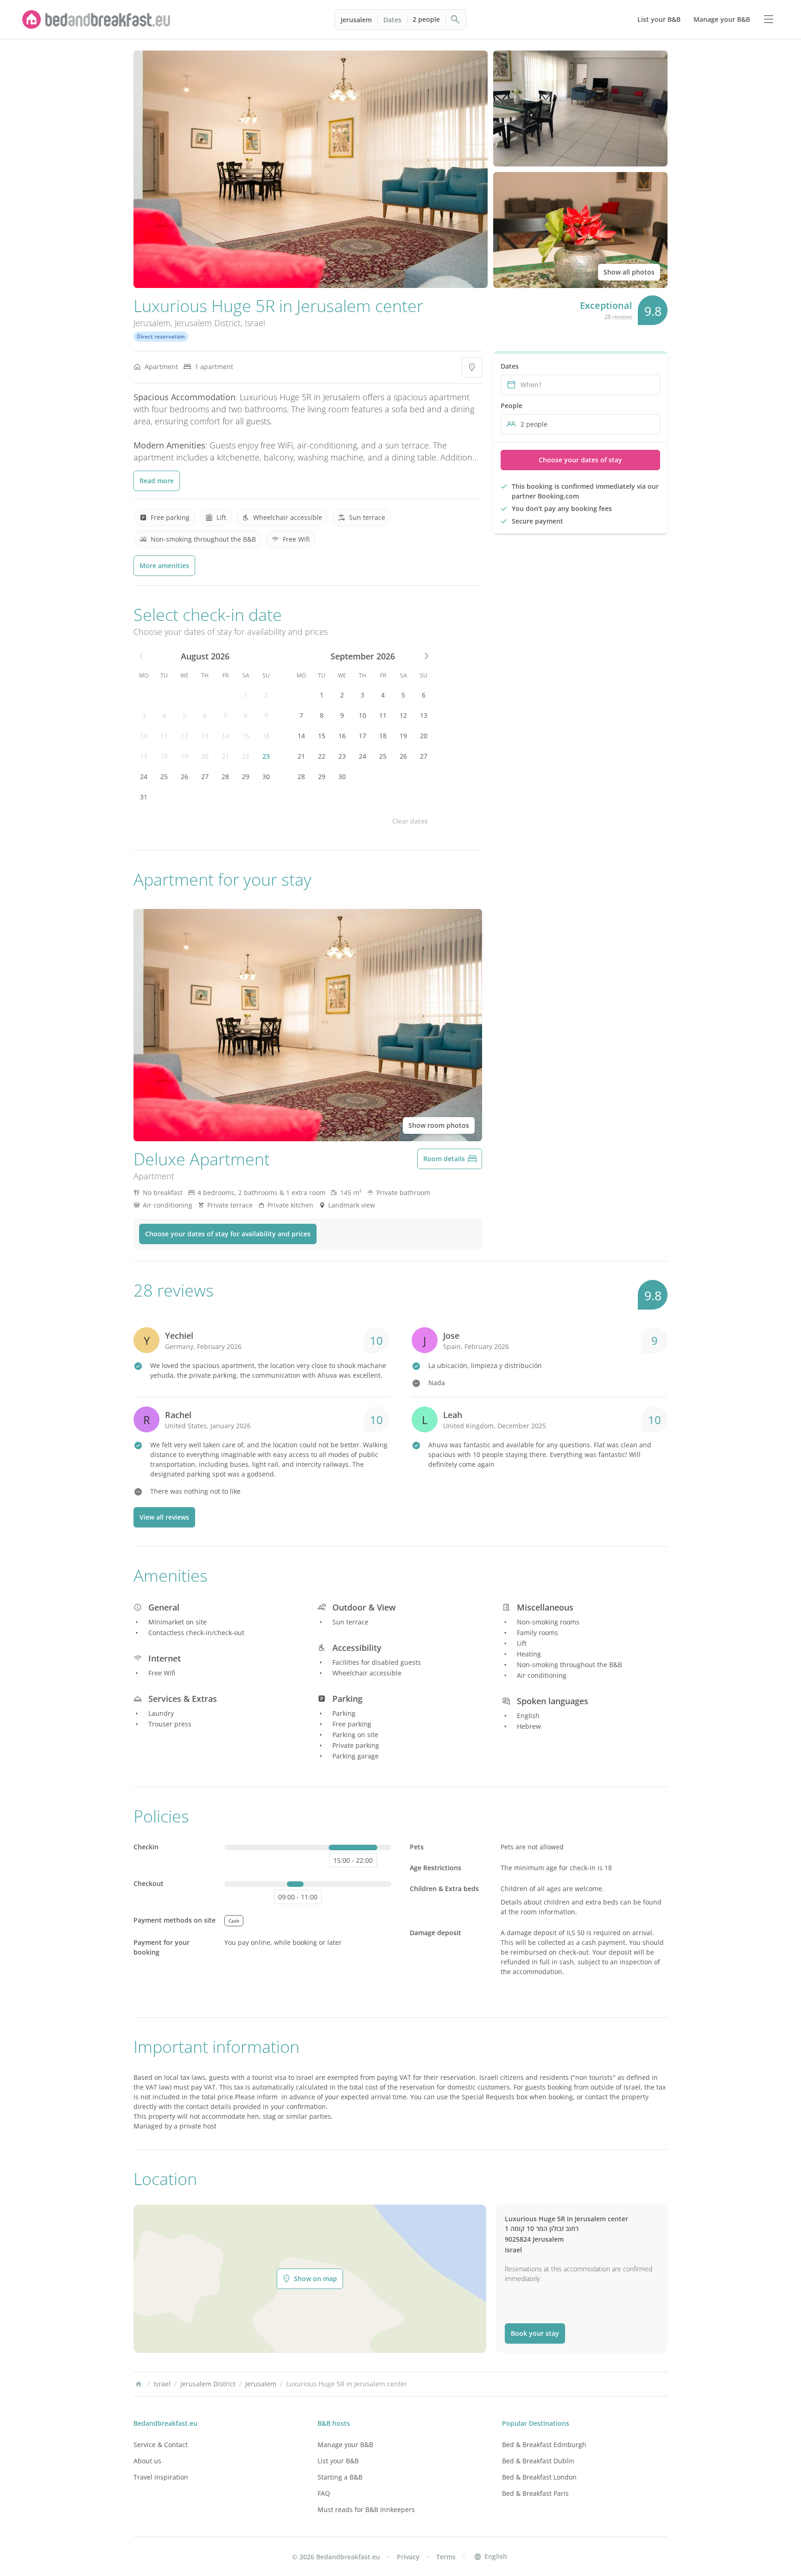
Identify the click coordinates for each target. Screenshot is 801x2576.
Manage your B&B (345, 2445)
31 (144, 797)
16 (266, 736)
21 (225, 756)
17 (144, 756)
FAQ (324, 2493)
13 (205, 736)
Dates (392, 20)
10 (144, 736)
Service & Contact (161, 2445)
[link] (96, 19)
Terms (446, 2557)
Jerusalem (356, 20)
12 (184, 736)
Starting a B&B (340, 2477)
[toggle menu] (769, 19)
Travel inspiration (161, 2477)
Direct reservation (161, 336)
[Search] (456, 19)
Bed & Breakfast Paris (535, 2493)
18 (164, 756)
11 (164, 736)
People (512, 406)
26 (184, 777)
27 (205, 777)
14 (225, 736)
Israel (255, 323)
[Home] (139, 2384)
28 (225, 777)
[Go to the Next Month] (426, 656)
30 (266, 777)
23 (266, 756)
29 (246, 777)
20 (205, 756)
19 (184, 756)
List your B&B (338, 2461)
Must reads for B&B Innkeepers (366, 2509)
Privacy (408, 2557)
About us (147, 2461)
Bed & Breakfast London (539, 2477)
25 (164, 777)
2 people (426, 19)
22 (246, 756)
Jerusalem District (208, 323)
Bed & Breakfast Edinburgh (544, 2445)
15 (246, 736)
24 (144, 777)
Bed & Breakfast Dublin (538, 2461)
